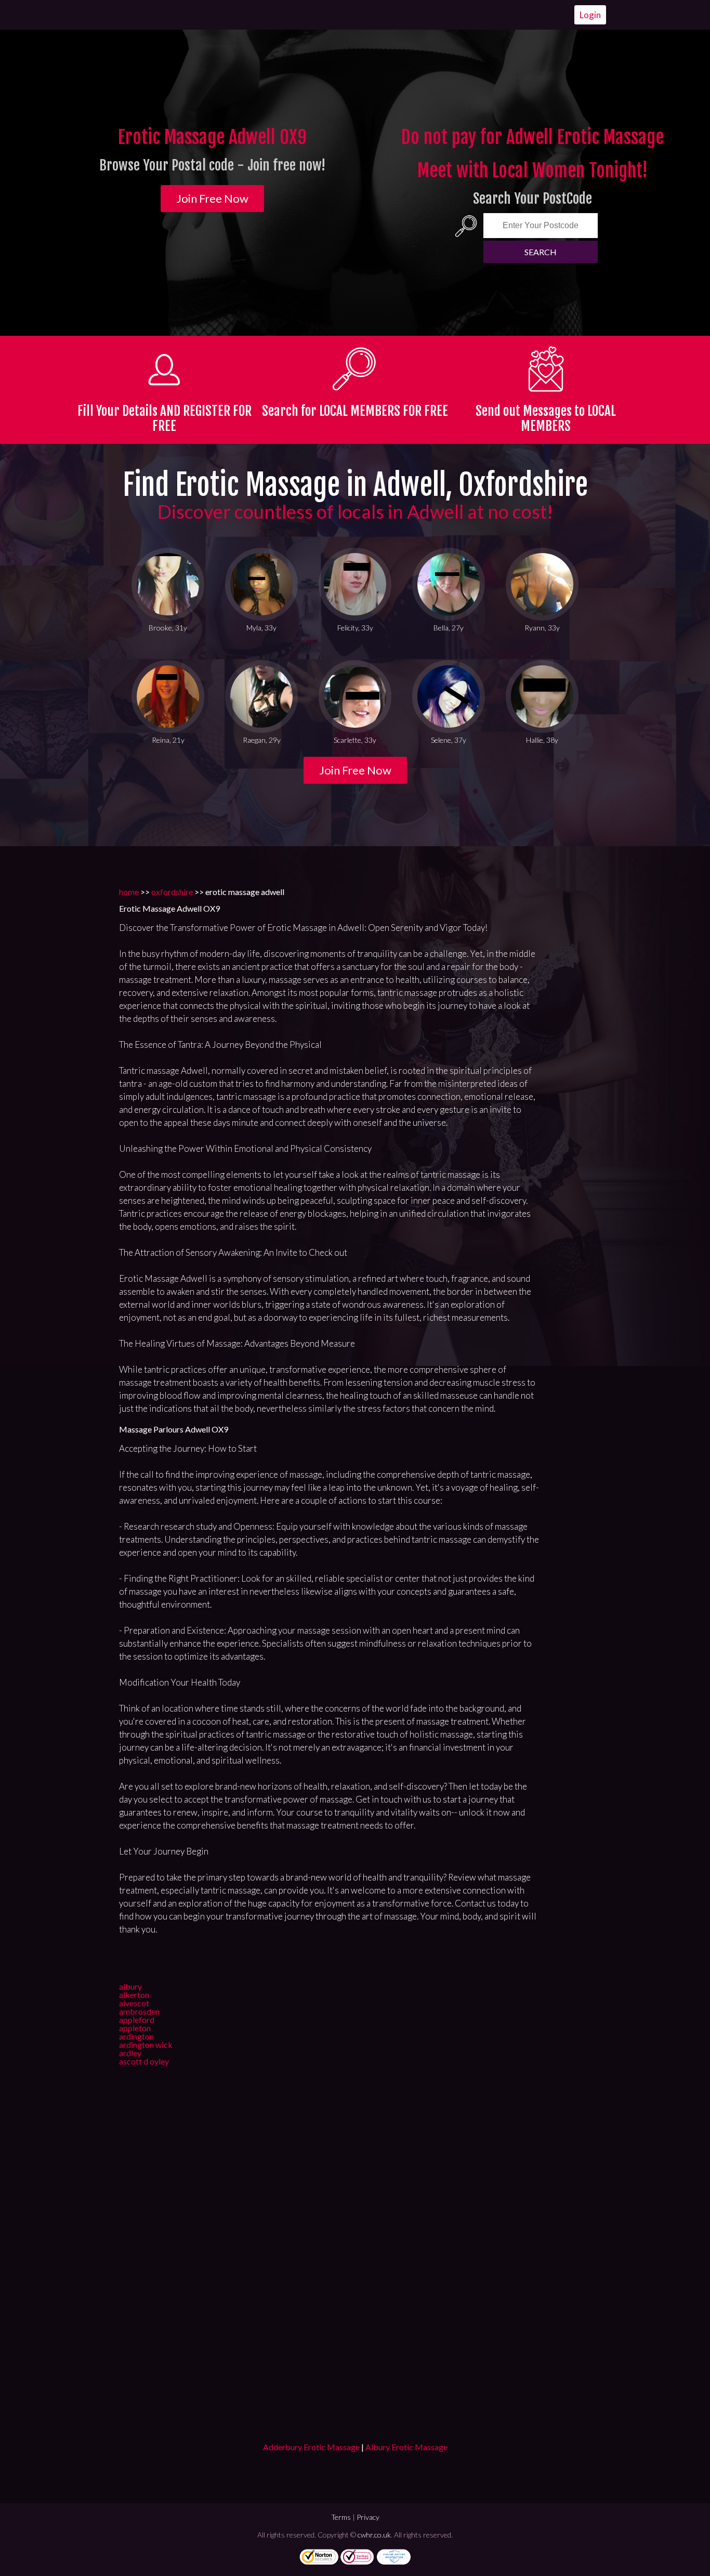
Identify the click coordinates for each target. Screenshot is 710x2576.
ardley (130, 2053)
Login (590, 15)
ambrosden (139, 2011)
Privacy (368, 2517)
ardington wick (146, 2045)
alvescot (134, 2003)
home (129, 892)
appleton (135, 2028)
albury (130, 1986)
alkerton (134, 1995)
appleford (137, 2020)
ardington (136, 2036)
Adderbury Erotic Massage (311, 2447)
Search (541, 252)
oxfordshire (172, 892)
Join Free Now (212, 198)
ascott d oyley (144, 2061)
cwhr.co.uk (374, 2535)
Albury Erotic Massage (406, 2447)
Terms (341, 2517)
